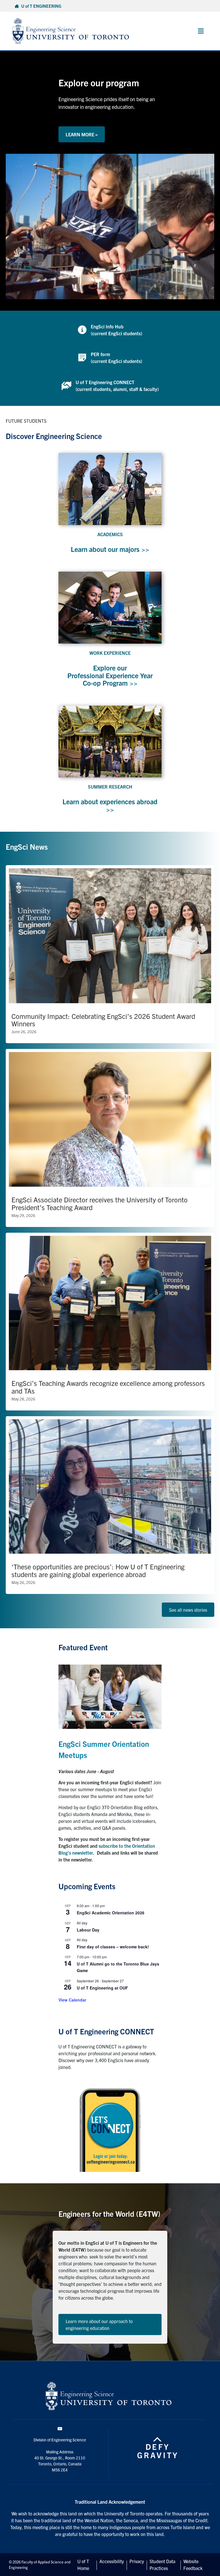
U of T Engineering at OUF (102, 1988)
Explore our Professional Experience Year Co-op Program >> (110, 675)
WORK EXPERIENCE (110, 653)
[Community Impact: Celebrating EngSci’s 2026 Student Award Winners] (110, 954)
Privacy (137, 2561)
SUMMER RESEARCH (110, 787)
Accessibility (112, 2561)
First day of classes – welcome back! (113, 1947)
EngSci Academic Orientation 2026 (111, 1913)
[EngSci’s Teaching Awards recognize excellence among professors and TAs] (110, 1322)
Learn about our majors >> (110, 549)
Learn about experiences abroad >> (110, 805)
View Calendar (72, 2000)
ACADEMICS (110, 534)
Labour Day (88, 1930)
